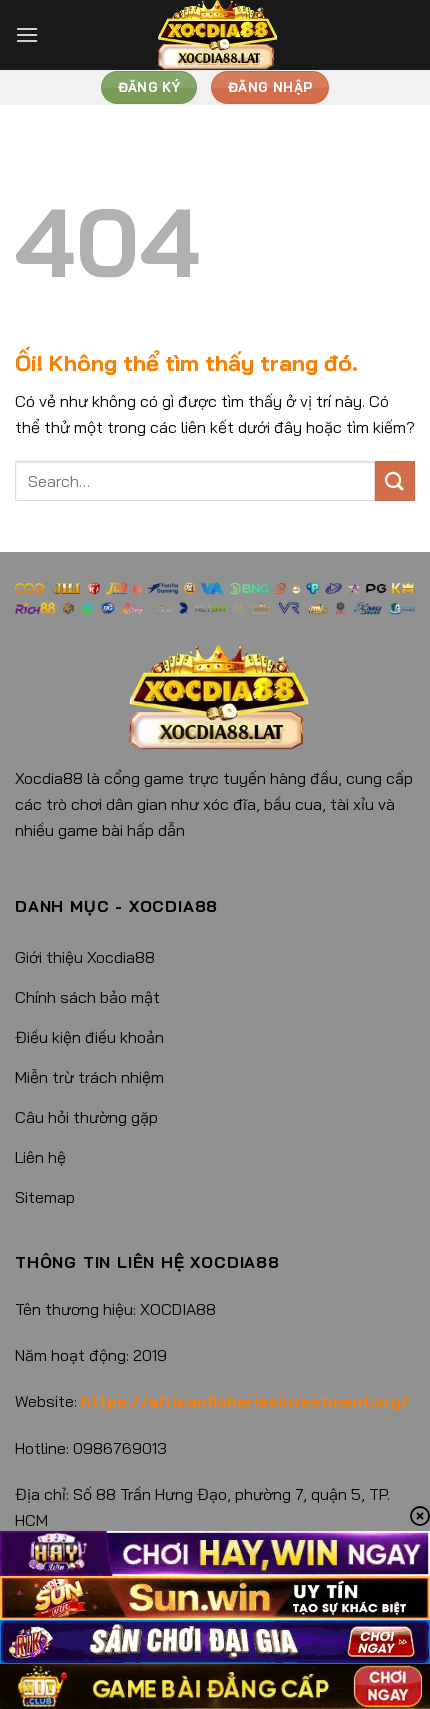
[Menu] (27, 34)
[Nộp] (395, 480)
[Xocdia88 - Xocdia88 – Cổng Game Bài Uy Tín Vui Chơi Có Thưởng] (215, 35)
